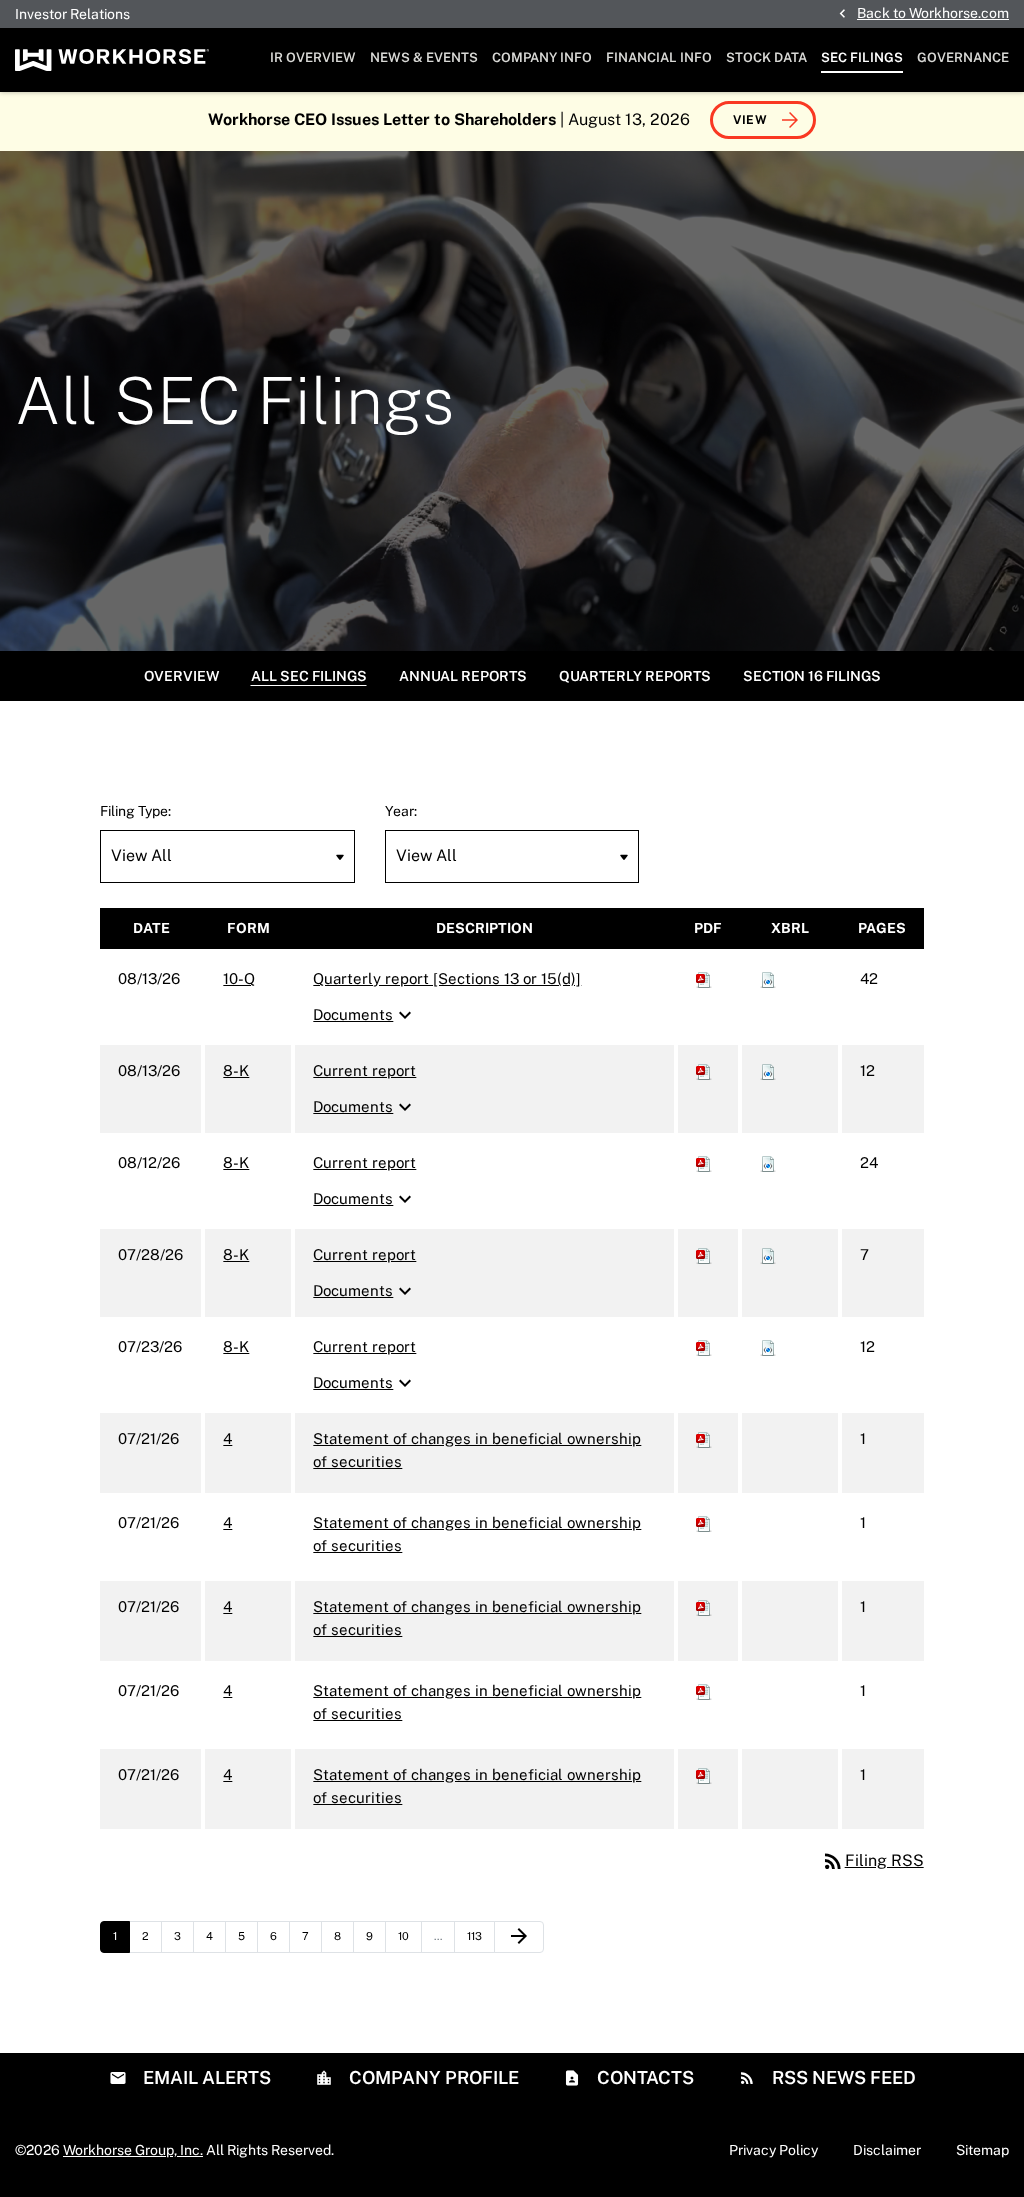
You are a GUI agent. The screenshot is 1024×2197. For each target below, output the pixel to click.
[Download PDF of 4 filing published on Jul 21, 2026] (704, 1438)
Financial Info (659, 57)
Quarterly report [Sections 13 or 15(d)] (447, 978)
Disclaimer (887, 2150)
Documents (365, 1015)
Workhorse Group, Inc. (133, 2150)
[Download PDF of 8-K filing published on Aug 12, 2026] (704, 1162)
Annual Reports (463, 676)
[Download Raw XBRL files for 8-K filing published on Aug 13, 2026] (768, 1070)
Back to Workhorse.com (933, 13)
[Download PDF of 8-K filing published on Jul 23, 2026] (704, 1346)
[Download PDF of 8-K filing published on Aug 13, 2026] (704, 1070)
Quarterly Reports (635, 676)
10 (409, 1935)
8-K (236, 1070)
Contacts (643, 2077)
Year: (401, 811)
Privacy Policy (773, 2150)
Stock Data (766, 57)
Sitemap (982, 2150)
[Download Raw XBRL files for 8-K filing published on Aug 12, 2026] (768, 1162)
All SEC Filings (309, 676)
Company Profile (432, 2077)
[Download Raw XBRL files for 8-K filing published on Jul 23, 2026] (768, 1346)
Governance (963, 57)
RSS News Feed (842, 2077)
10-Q (239, 978)
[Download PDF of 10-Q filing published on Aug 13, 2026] (704, 978)
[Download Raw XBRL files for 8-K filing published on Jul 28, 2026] (768, 1254)
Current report (364, 1070)
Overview (181, 676)
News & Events (424, 57)
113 (479, 1935)
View (750, 120)
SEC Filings (862, 57)
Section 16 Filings (812, 676)
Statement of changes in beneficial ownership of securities (477, 1450)
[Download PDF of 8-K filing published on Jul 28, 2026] (704, 1254)
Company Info (542, 57)
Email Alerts (205, 2077)
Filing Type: (135, 811)
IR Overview (313, 57)
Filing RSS (872, 1860)
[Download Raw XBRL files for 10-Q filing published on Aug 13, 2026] (768, 978)
